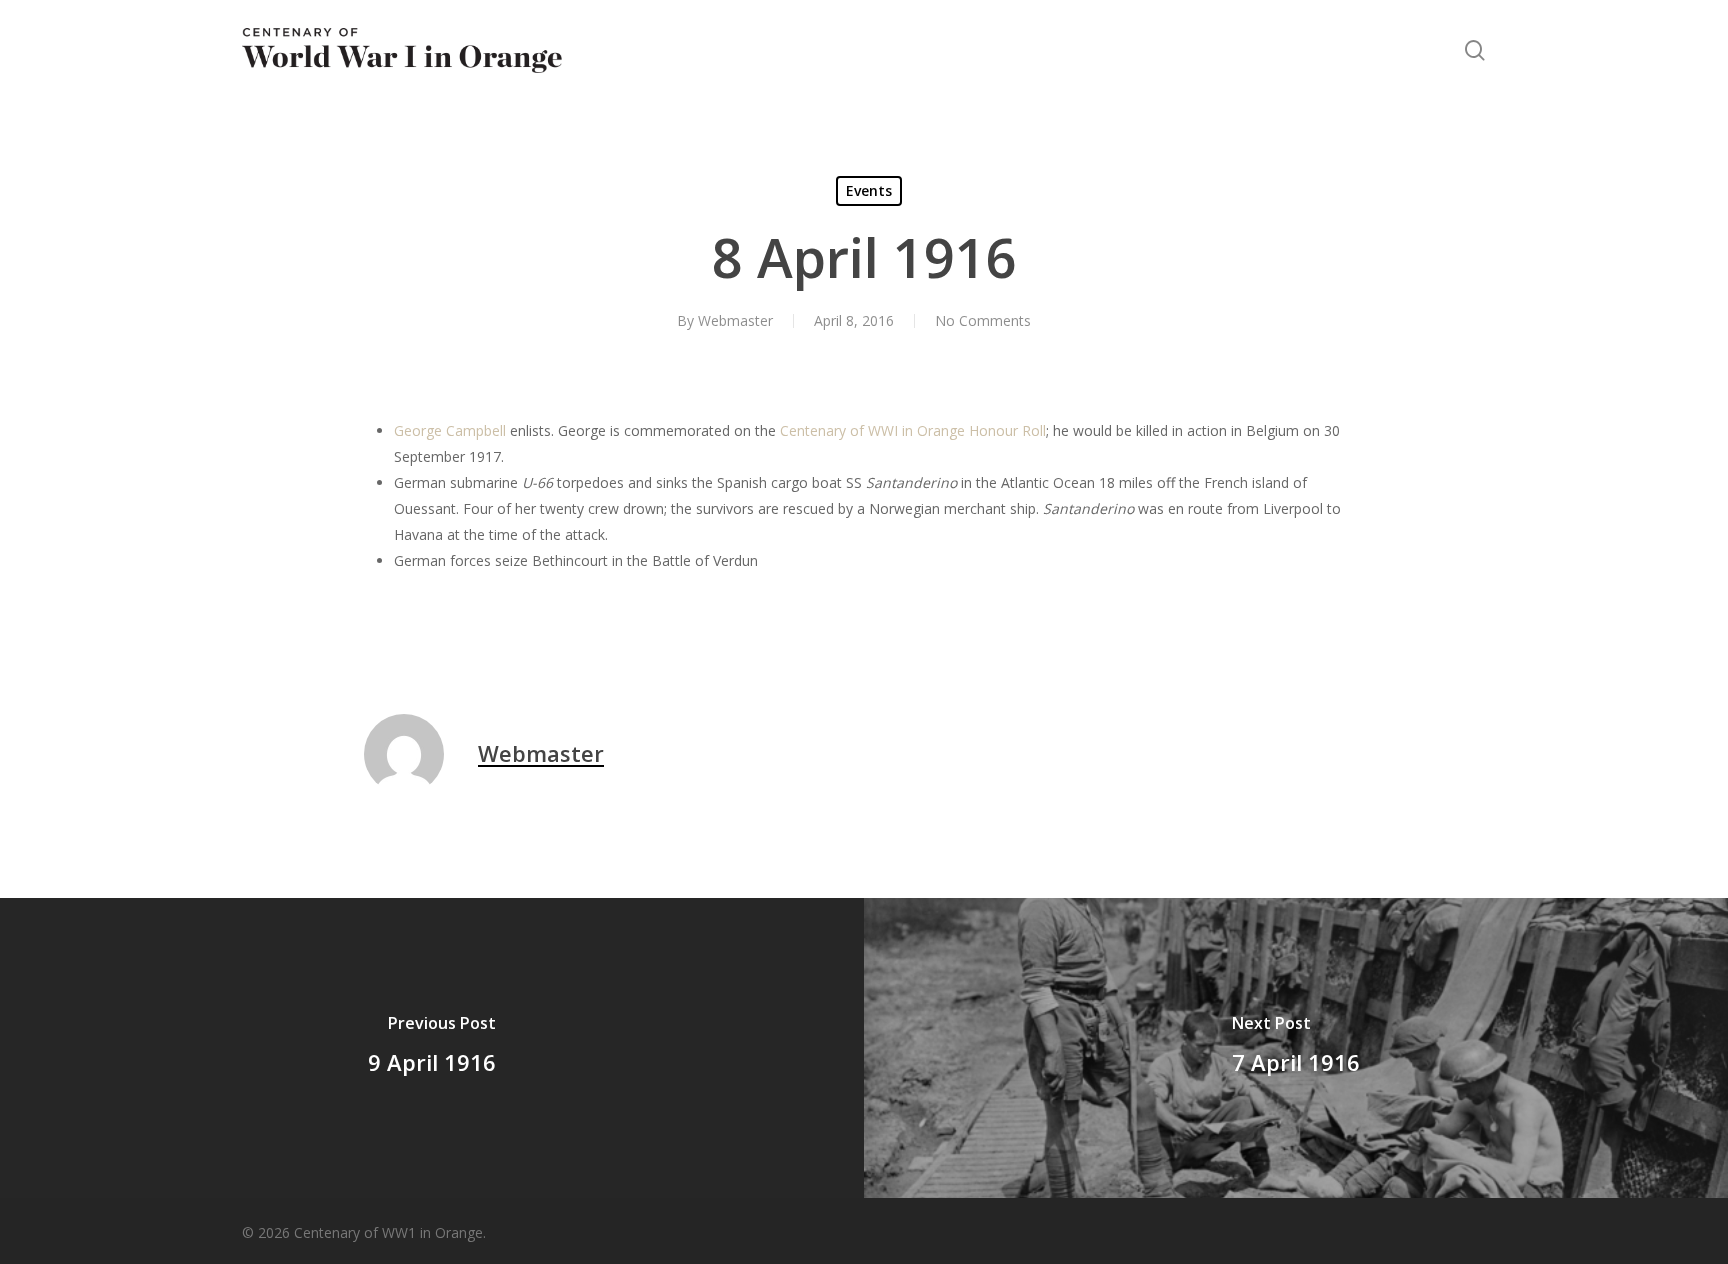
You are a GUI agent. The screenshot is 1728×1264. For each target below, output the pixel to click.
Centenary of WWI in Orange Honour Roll (913, 430)
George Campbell (450, 430)
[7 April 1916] (1296, 1048)
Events (869, 190)
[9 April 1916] (432, 1048)
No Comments (983, 320)
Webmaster (735, 320)
